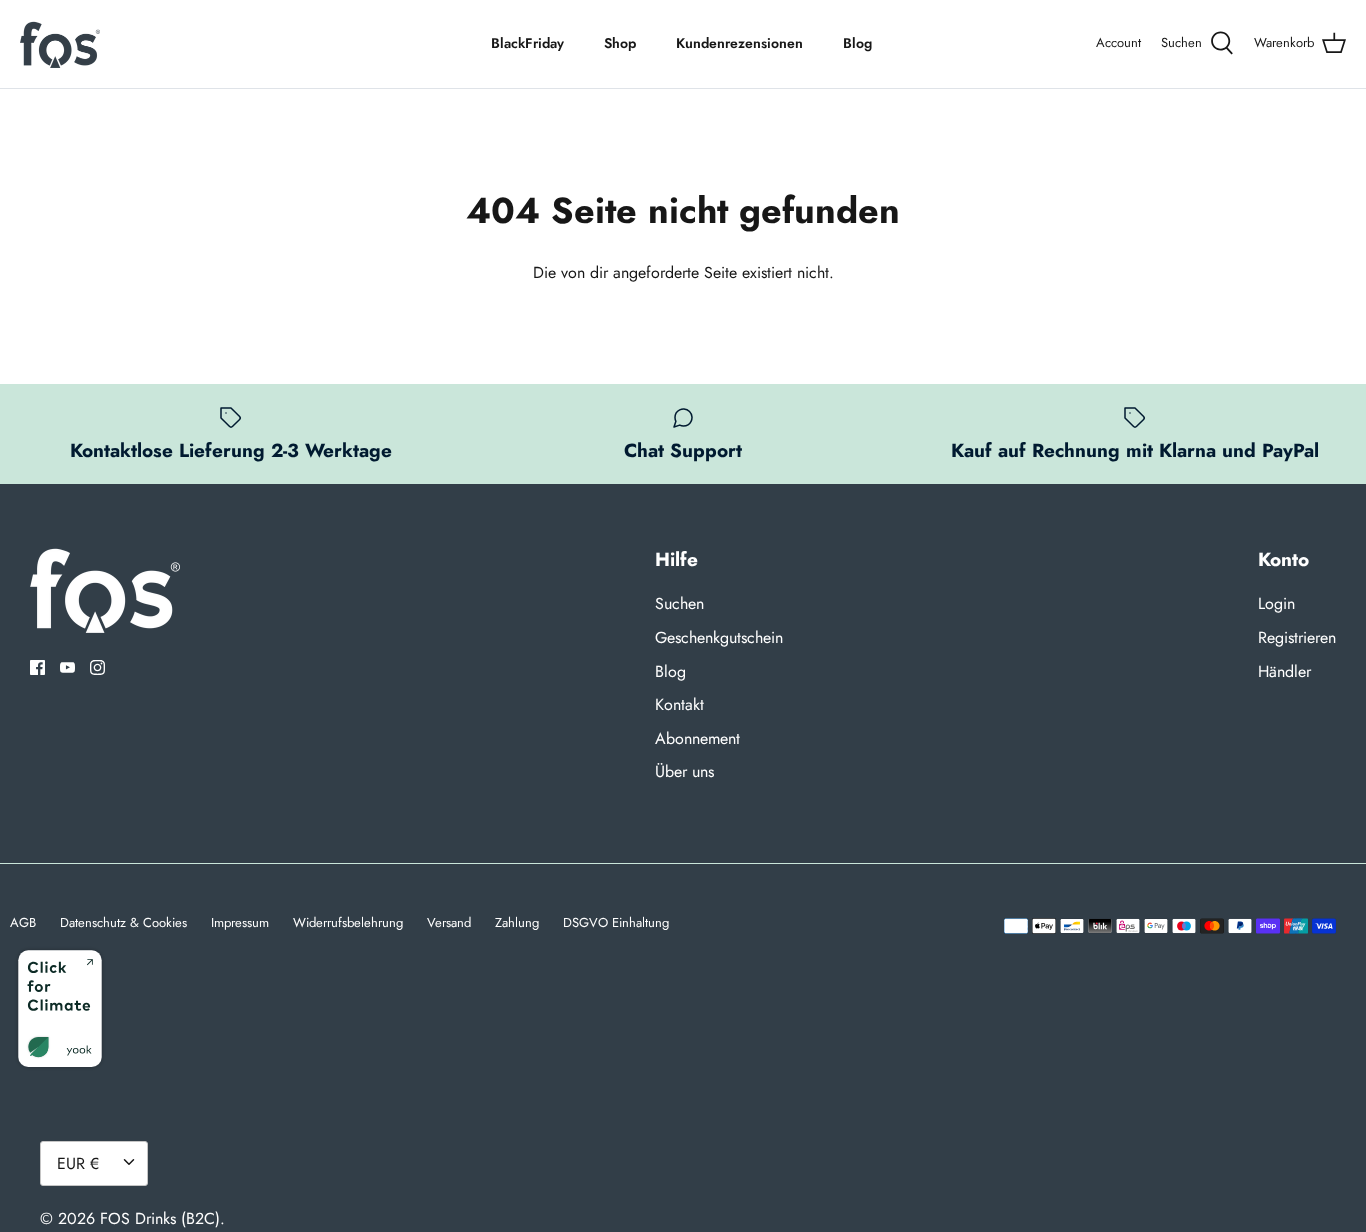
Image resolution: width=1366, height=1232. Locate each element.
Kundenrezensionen (739, 43)
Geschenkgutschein (719, 637)
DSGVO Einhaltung (616, 922)
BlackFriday (527, 43)
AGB (23, 922)
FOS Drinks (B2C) (160, 1218)
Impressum (240, 922)
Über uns (684, 771)
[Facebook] (37, 667)
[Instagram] (97, 667)
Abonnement (697, 738)
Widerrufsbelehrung (348, 922)
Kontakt (679, 704)
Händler (1284, 671)
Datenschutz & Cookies (123, 922)
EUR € (78, 1163)
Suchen (679, 603)
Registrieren (1297, 637)
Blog (857, 43)
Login (1276, 603)
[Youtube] (67, 667)
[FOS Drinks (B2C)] (60, 44)
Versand (449, 922)
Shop (620, 43)
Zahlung (517, 922)
